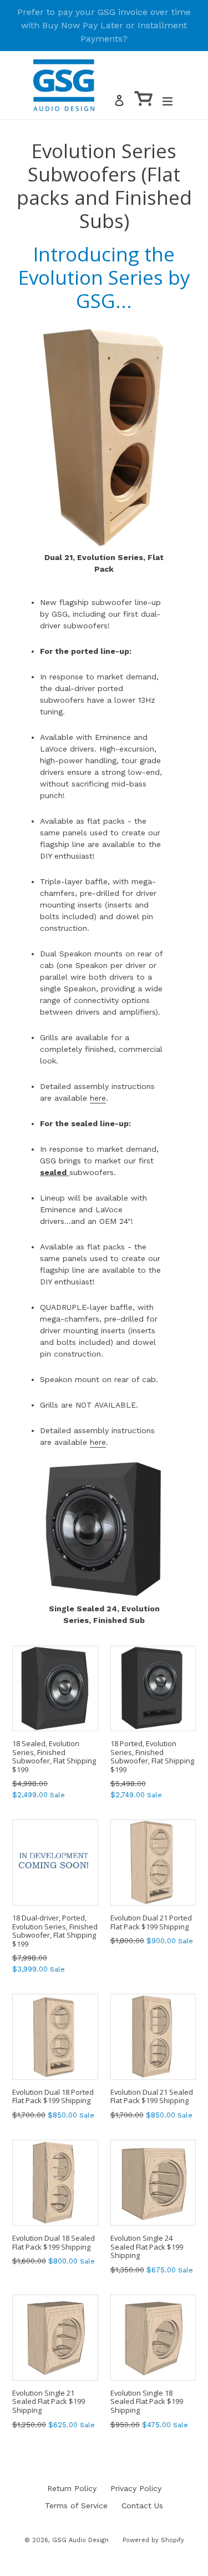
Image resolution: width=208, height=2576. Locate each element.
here (98, 1098)
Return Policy (72, 2488)
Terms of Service (76, 2506)
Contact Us (142, 2506)
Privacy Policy (136, 2488)
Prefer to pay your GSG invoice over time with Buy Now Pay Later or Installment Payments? (104, 25)
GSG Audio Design (80, 2540)
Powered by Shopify (153, 2540)
